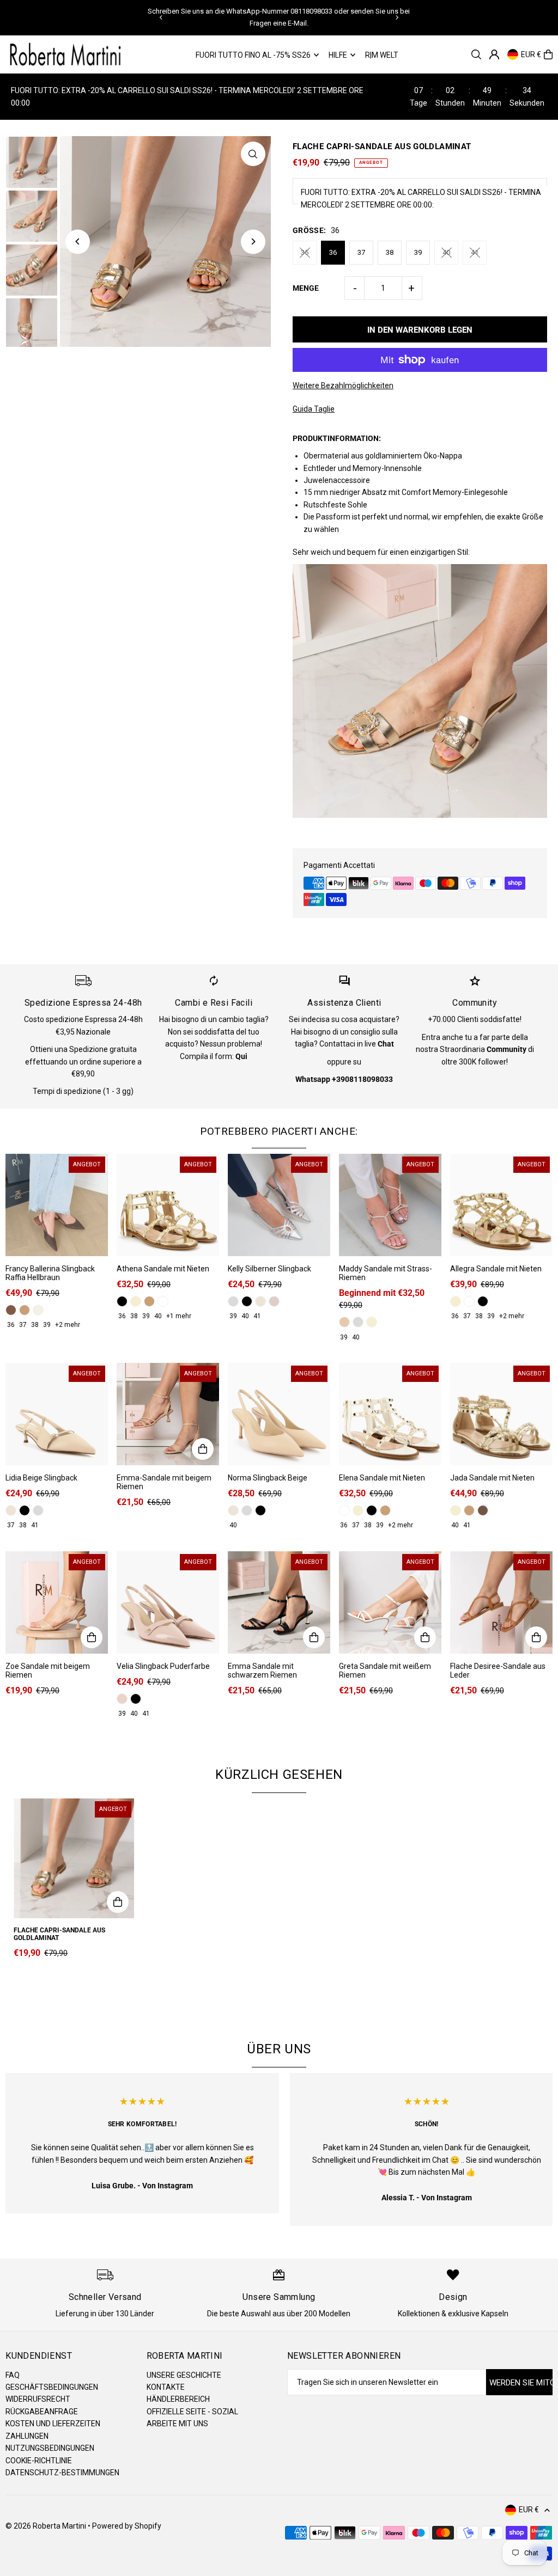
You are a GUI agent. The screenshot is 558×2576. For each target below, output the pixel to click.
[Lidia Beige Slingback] (57, 1414)
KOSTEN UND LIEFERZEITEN (53, 2424)
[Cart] (548, 54)
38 (390, 252)
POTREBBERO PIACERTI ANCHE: (279, 1131)
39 (418, 252)
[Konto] (494, 54)
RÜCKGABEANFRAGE (42, 2412)
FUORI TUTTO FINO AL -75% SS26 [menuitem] (253, 55)
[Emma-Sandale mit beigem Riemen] (168, 1414)
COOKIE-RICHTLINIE (39, 2461)
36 (333, 252)
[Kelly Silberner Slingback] (279, 1205)
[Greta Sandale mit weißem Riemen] (390, 1602)
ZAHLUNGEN (27, 2436)
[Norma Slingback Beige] (279, 1414)
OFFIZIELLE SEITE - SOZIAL (192, 2412)
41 (475, 252)
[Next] (397, 17)
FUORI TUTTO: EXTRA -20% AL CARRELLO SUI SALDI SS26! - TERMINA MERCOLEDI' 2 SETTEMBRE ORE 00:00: (421, 198)
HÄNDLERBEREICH (178, 2399)
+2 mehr (68, 1325)
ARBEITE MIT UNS (177, 2424)
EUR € (531, 54)
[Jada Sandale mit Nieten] (501, 1414)
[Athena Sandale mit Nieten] (168, 1205)
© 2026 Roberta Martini (47, 2526)
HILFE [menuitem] (338, 55)
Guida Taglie (314, 409)
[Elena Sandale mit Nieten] (390, 1414)
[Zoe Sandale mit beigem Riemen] (57, 1602)
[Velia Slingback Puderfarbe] (168, 1602)
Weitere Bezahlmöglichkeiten (343, 386)
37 (361, 252)
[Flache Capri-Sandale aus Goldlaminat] (74, 1859)
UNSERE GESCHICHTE (184, 2375)
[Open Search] (476, 54)
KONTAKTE (166, 2387)
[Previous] (161, 17)
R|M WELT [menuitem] (382, 55)
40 (446, 252)
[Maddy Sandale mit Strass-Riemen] (390, 1205)
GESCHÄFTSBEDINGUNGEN (52, 2387)
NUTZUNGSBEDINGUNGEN (50, 2448)
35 (305, 252)
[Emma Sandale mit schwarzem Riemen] (279, 1602)
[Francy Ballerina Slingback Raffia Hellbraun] (57, 1205)
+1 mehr (179, 1316)
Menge (306, 288)
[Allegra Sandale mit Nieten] (501, 1205)
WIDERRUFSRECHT (38, 2399)
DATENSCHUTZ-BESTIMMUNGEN (62, 2473)
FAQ (13, 2375)
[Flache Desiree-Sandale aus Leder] (501, 1602)
